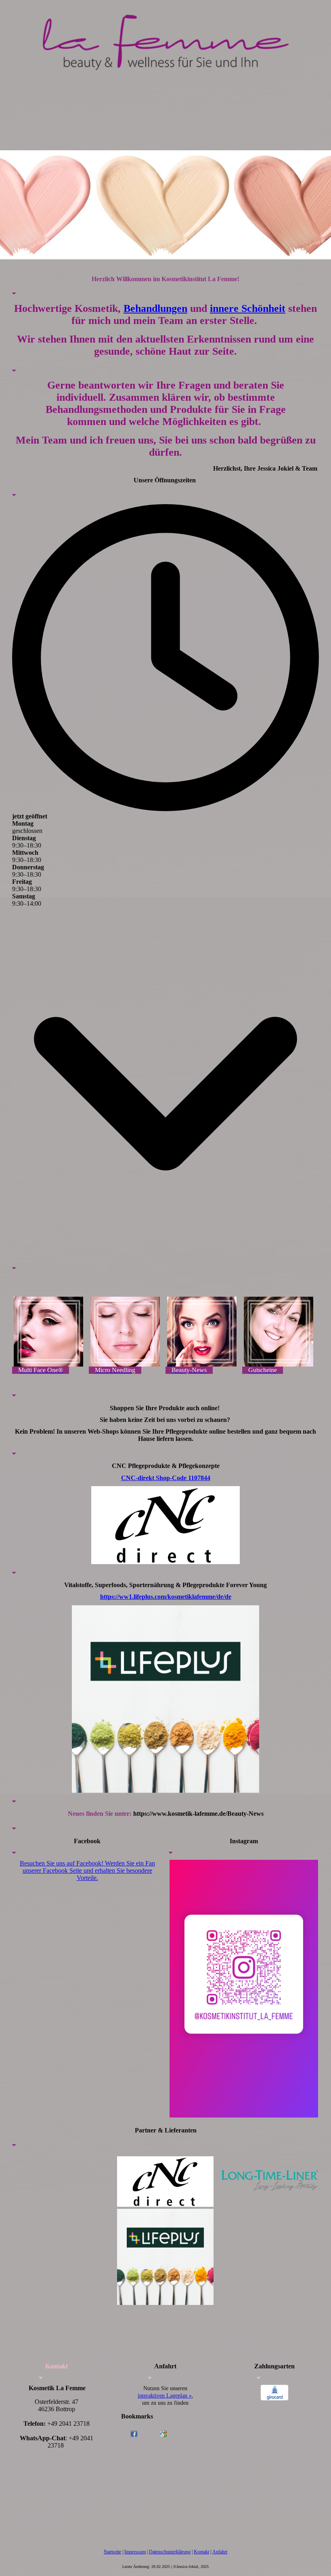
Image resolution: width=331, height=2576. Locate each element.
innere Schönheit (248, 308)
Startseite (112, 2552)
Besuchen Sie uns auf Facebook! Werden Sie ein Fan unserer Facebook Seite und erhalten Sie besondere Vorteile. (87, 1870)
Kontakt (201, 2552)
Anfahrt (220, 2552)
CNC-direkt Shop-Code (166, 1478)
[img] (165, 38)
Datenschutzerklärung (170, 2552)
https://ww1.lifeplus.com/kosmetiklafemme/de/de (166, 1597)
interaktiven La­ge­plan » (165, 2396)
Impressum (135, 2552)
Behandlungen (155, 308)
